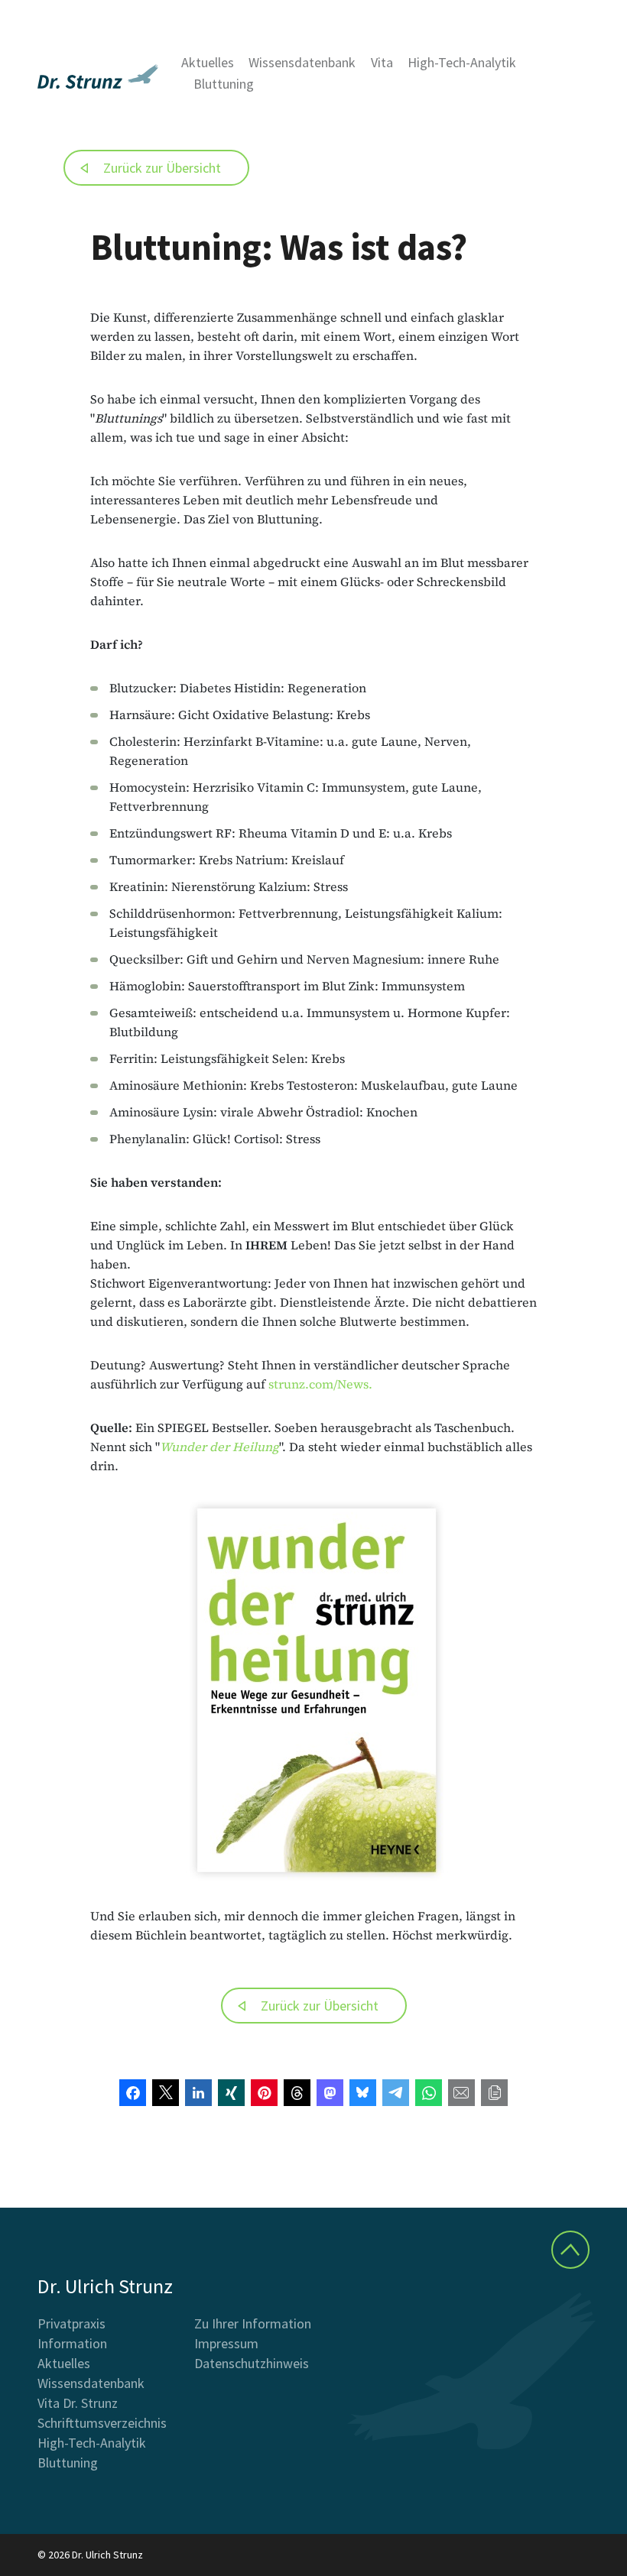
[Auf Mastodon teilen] (330, 2093)
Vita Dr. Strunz (78, 2403)
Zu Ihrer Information (253, 2323)
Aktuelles (208, 62)
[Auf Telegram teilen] (396, 2093)
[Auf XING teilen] (231, 2093)
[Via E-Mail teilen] (461, 2093)
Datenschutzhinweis (252, 2363)
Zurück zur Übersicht (162, 168)
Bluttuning (224, 84)
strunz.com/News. (320, 1384)
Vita (382, 62)
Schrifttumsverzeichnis (102, 2423)
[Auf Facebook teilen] (133, 2093)
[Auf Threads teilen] (297, 2093)
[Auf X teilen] (166, 2093)
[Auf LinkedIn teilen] (198, 2093)
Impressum (226, 2343)
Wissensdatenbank (302, 62)
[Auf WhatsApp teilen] (429, 2093)
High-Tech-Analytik (462, 62)
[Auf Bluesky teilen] (363, 2093)
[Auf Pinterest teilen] (264, 2093)
